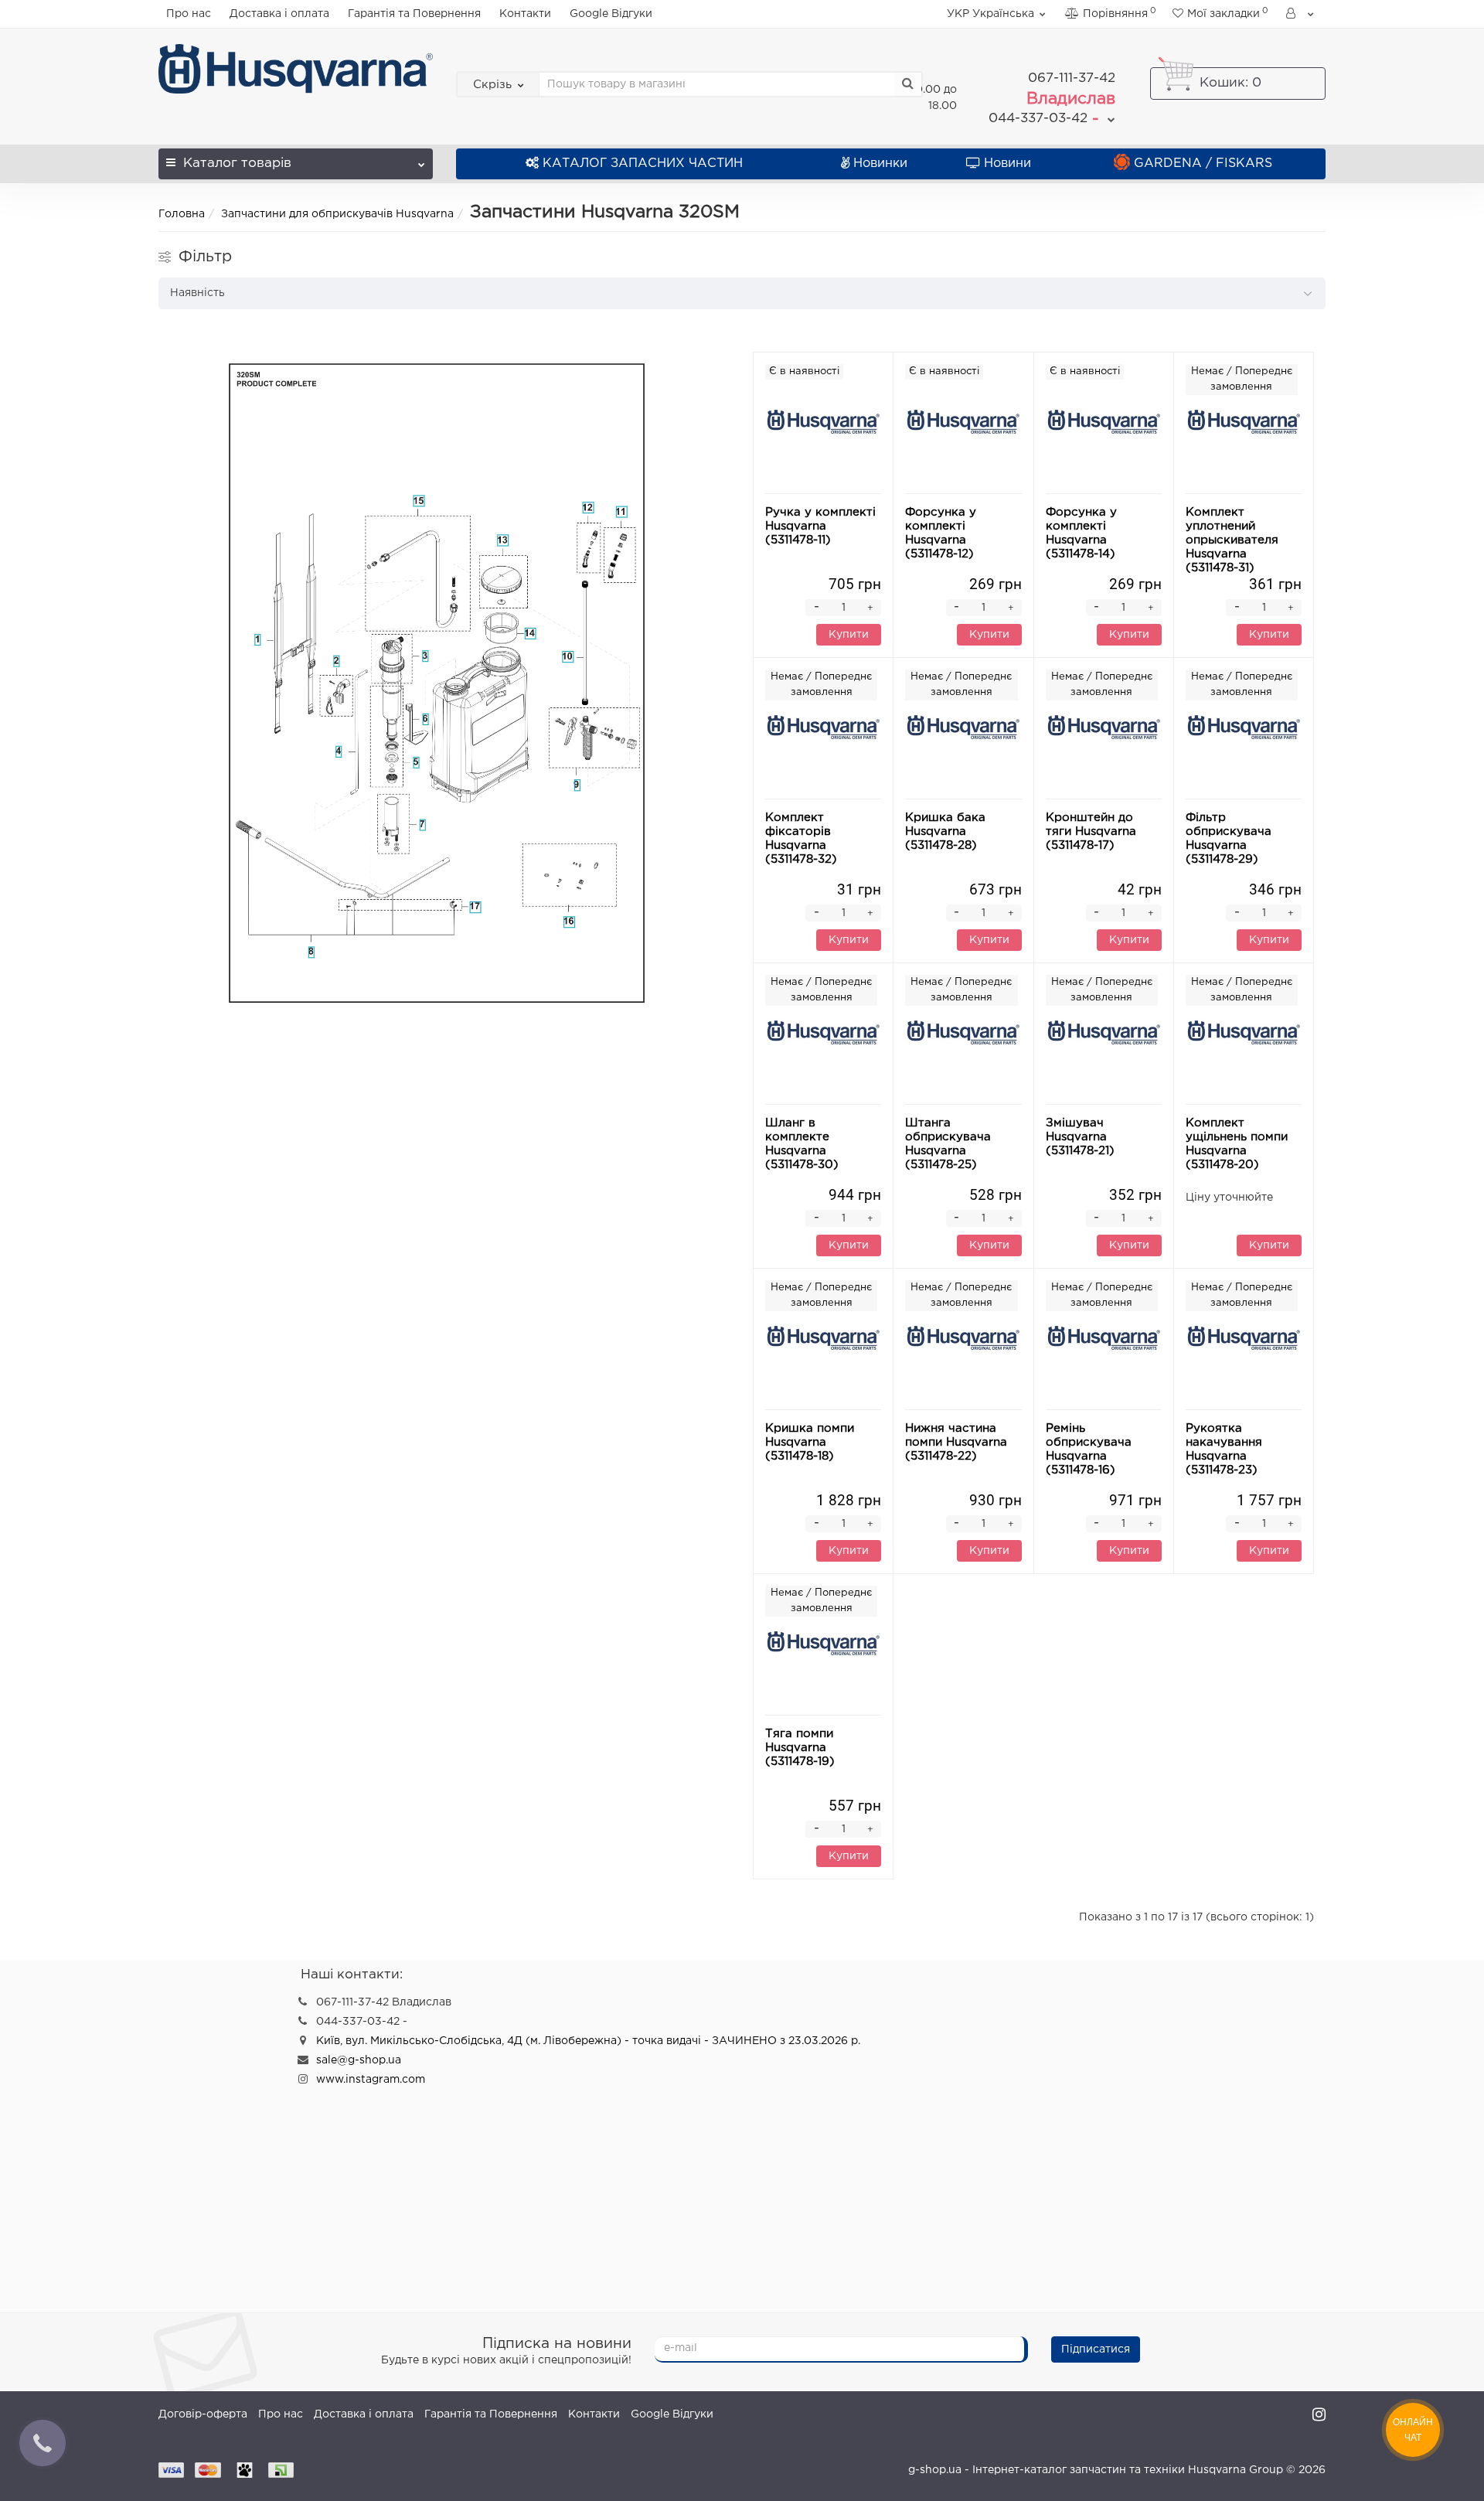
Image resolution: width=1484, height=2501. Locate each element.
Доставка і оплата (279, 14)
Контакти (525, 14)
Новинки (880, 164)
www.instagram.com (371, 2080)
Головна (182, 214)
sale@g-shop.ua (359, 2060)
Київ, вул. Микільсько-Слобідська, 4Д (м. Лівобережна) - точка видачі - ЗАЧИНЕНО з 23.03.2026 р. (588, 2041)
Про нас (189, 14)
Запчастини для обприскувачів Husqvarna (337, 214)
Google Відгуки (611, 14)
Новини (1007, 164)
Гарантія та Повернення (414, 14)
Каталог (237, 164)
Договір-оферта (203, 2414)
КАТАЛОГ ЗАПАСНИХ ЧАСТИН (643, 164)
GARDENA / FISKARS (1203, 164)
